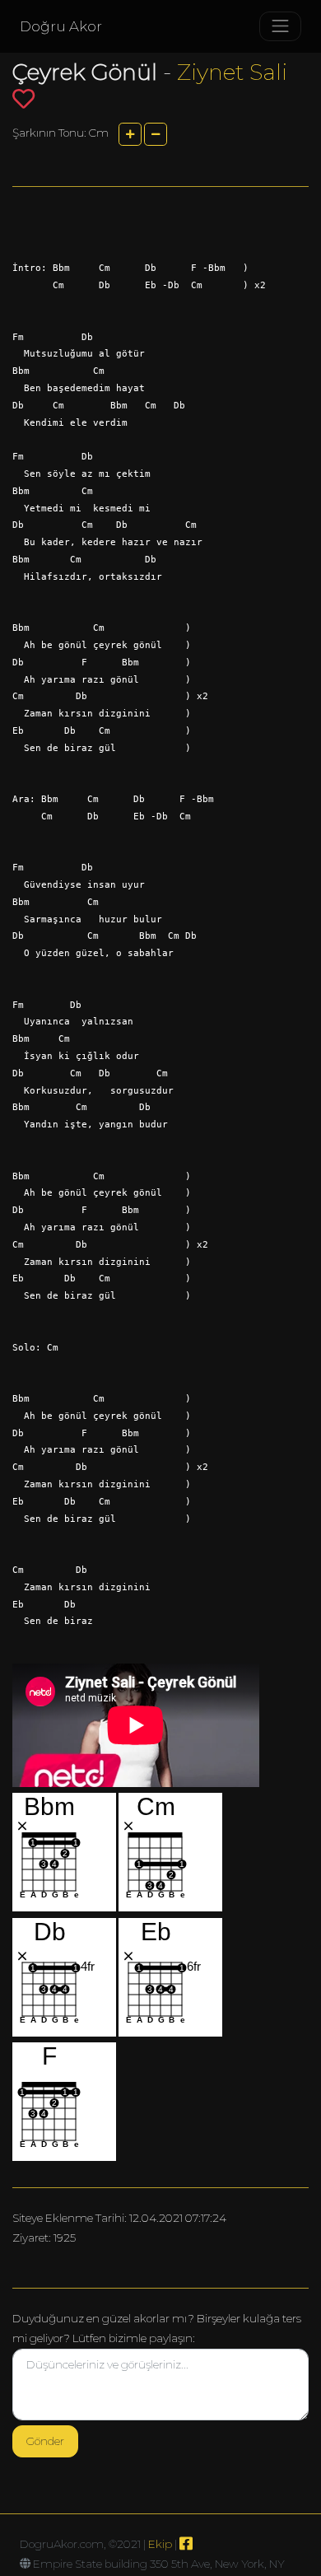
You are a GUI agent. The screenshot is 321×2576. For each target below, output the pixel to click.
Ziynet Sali (232, 72)
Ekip (160, 2544)
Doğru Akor (61, 26)
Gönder (45, 2441)
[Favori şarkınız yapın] (23, 98)
